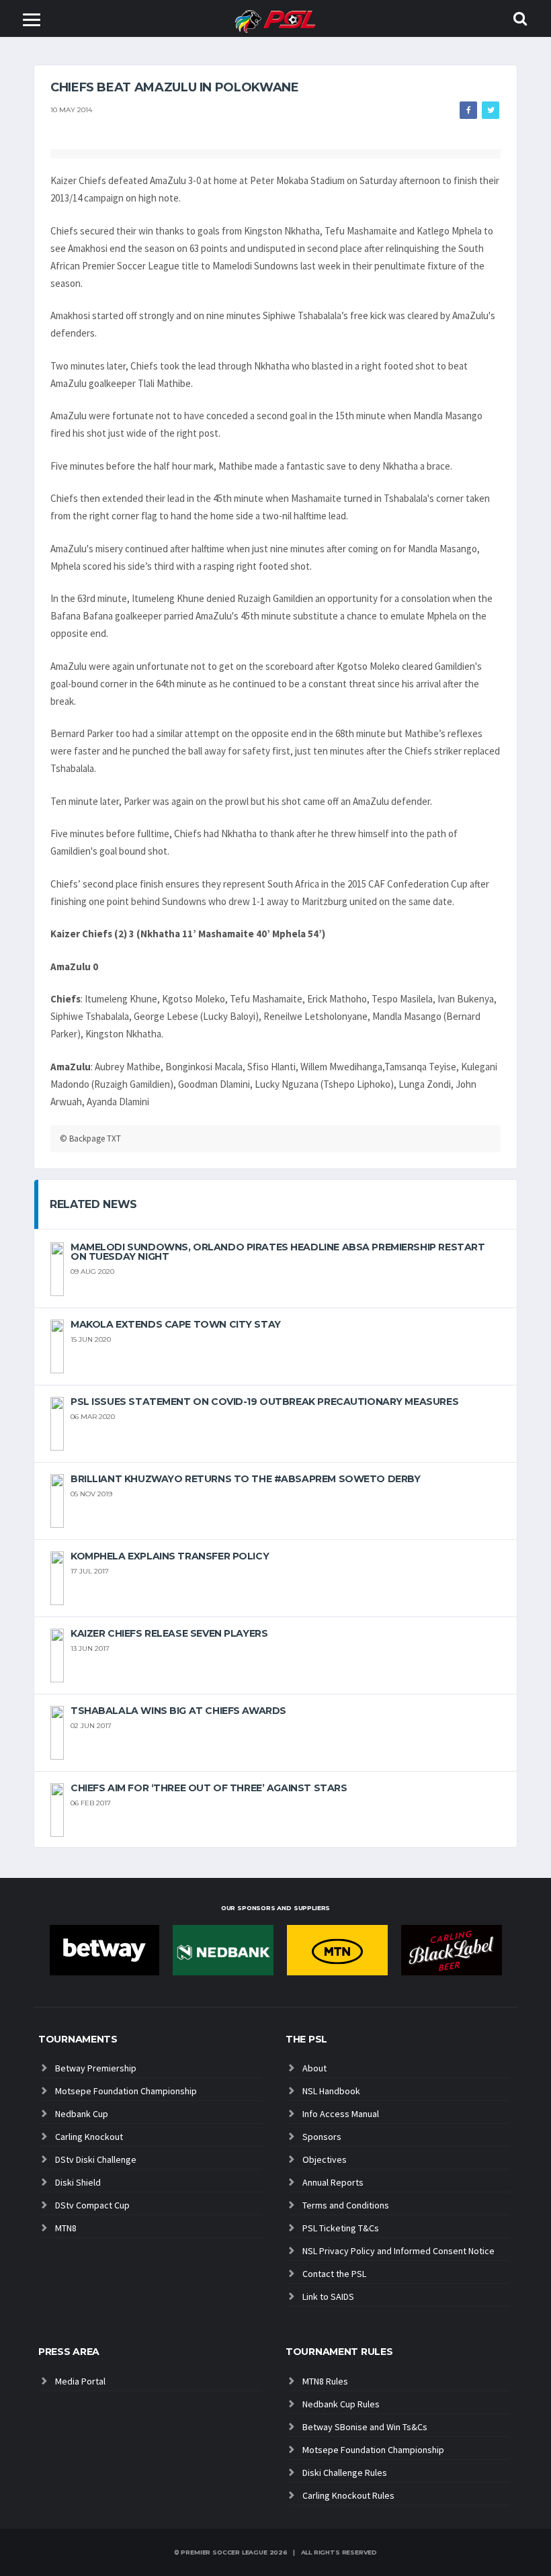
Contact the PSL (334, 2274)
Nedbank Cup (82, 2114)
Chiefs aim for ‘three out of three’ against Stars (209, 1788)
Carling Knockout (89, 2137)
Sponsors (322, 2137)
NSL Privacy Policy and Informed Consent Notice (398, 2251)
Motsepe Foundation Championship (126, 2091)
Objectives (325, 2159)
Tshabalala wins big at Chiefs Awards (178, 1711)
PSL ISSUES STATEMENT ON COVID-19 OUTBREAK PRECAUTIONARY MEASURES (264, 1402)
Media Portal (80, 2381)
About (314, 2068)
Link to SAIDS (328, 2296)
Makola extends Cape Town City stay (176, 1324)
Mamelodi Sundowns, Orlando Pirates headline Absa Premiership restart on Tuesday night (278, 1252)
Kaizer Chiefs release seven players (169, 1633)
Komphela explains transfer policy (170, 1556)
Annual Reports (333, 2182)
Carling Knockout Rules (348, 2495)
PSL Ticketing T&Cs (341, 2228)
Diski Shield (78, 2182)
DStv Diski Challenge (96, 2159)
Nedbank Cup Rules (341, 2404)
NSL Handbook (331, 2091)
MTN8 (66, 2228)
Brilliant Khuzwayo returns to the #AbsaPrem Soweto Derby (245, 1479)
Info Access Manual (341, 2114)
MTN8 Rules (325, 2381)
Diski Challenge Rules (345, 2473)
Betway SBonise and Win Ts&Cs (365, 2427)
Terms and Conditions (346, 2205)
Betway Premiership (96, 2068)
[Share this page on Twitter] (491, 110)
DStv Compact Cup (92, 2205)
